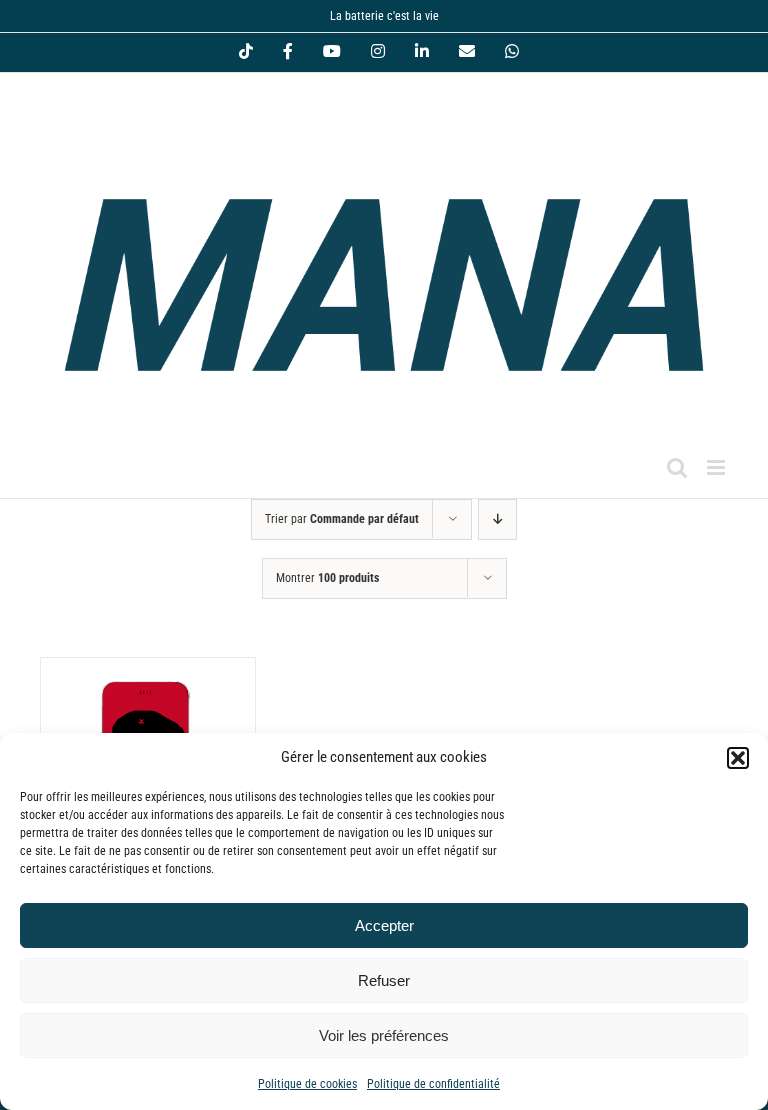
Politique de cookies (307, 1084)
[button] (738, 758)
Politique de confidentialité (433, 1084)
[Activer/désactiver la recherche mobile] (677, 467)
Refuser (384, 980)
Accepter (384, 925)
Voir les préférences (384, 1035)
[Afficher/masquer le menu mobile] (717, 467)
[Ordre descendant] (497, 519)
